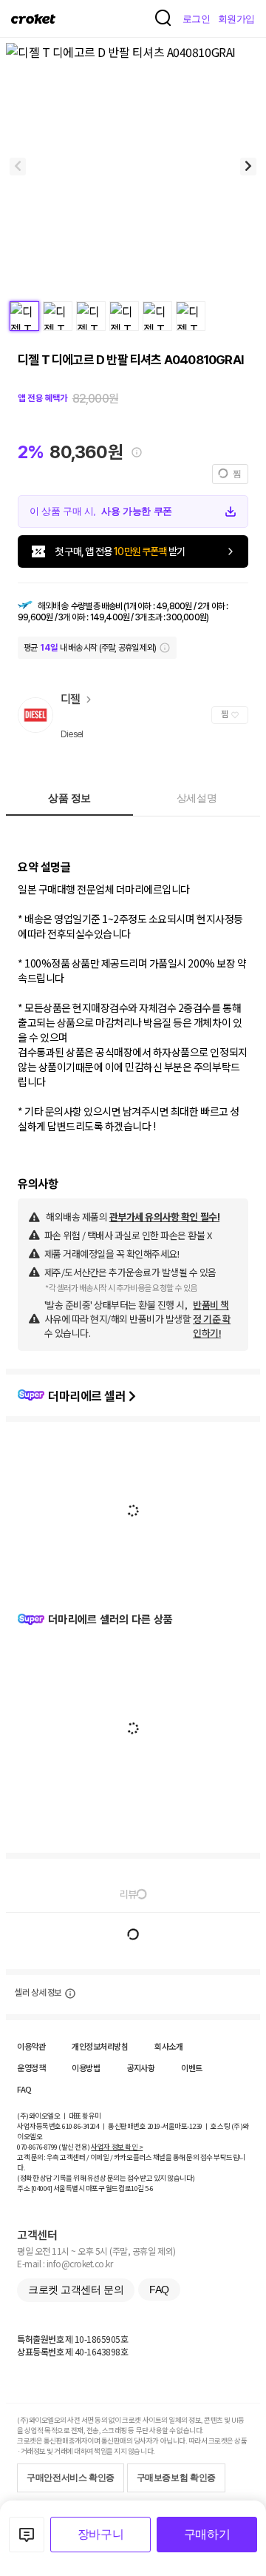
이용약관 (31, 2046)
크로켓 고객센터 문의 (76, 2290)
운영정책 (31, 2067)
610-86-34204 (81, 2126)
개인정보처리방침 (100, 2046)
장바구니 (100, 2534)
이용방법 (86, 2067)
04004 (42, 2188)
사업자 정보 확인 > (117, 2147)
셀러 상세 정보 (38, 1993)
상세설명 (197, 798)
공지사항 (140, 2067)
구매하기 (207, 2534)
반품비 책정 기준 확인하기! (212, 1319)
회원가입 (236, 19)
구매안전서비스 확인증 (71, 2478)
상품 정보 (69, 798)
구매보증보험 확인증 (176, 2478)
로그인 (197, 19)
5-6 (149, 2188)
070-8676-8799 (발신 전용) (54, 2147)
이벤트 (192, 2067)
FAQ (24, 2089)
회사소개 (168, 2046)
